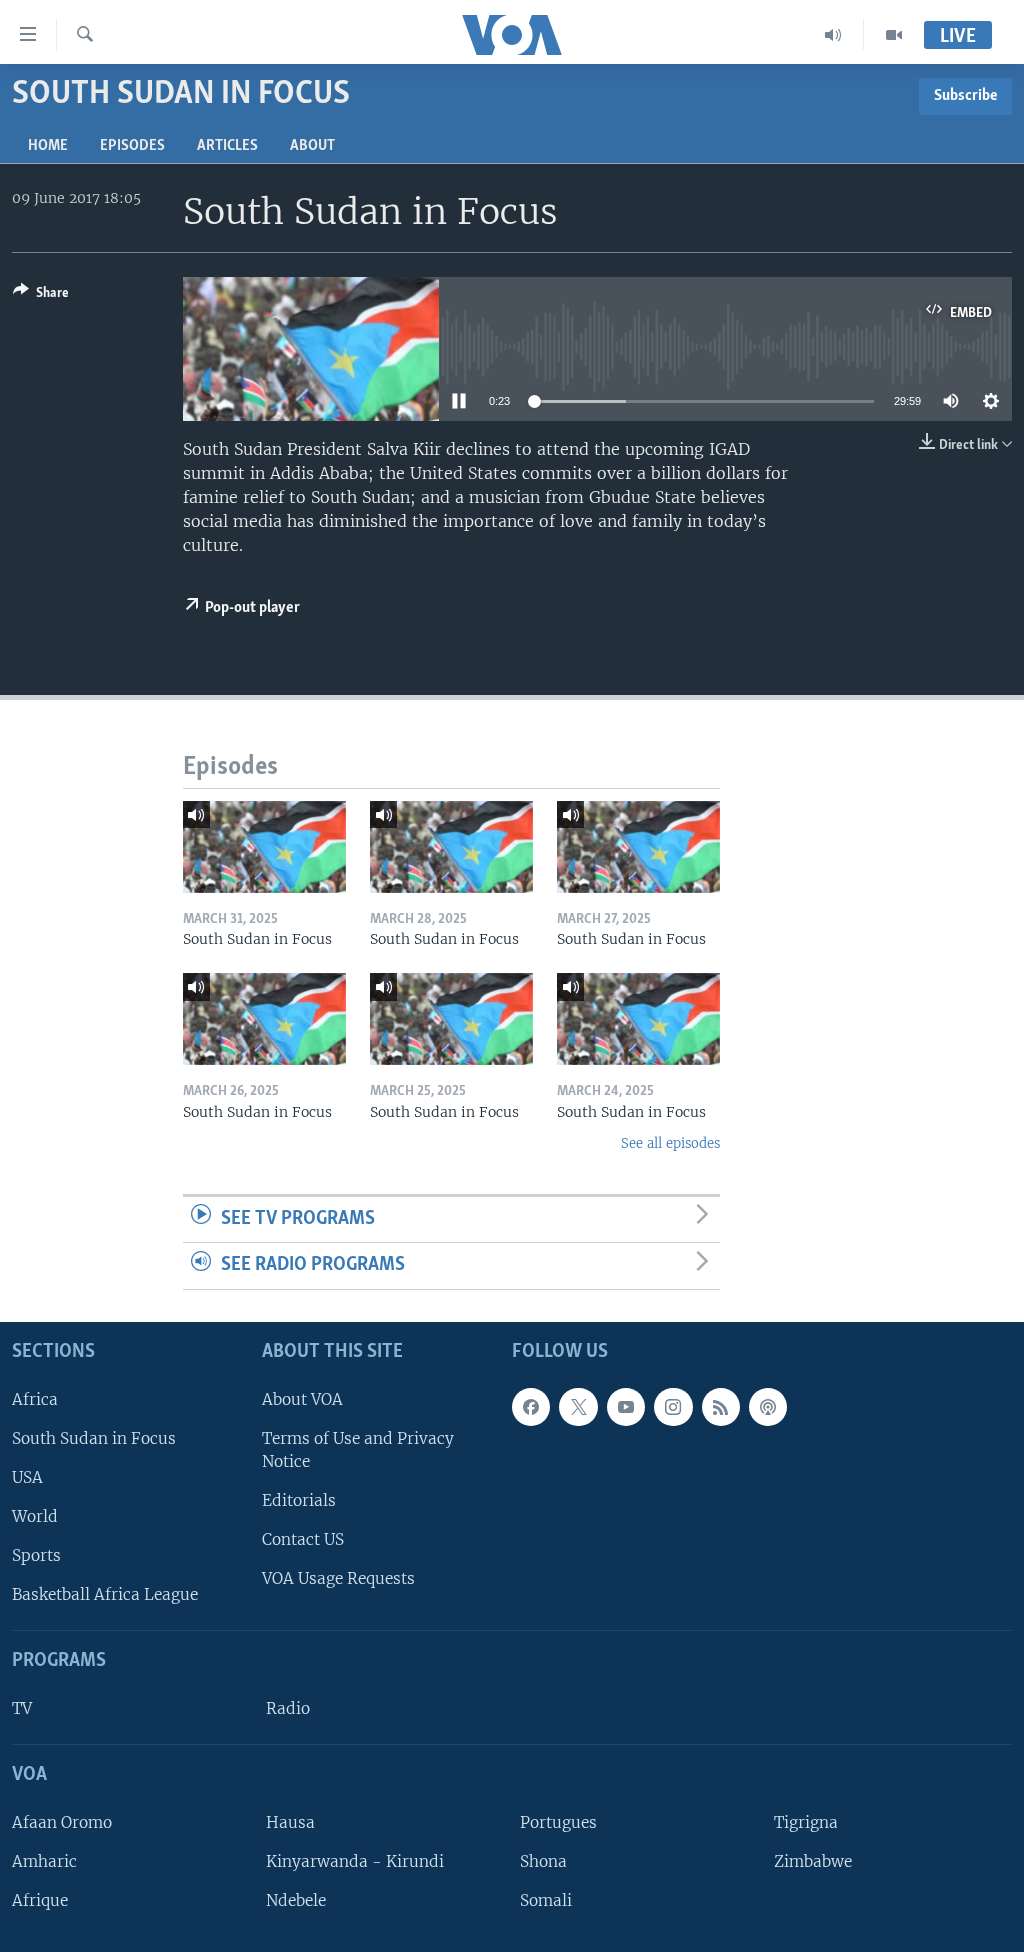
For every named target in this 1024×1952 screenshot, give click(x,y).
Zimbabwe (813, 1861)
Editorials (299, 1500)
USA (27, 1477)
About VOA (302, 1399)
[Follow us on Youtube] (626, 1407)
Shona (543, 1861)
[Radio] (833, 35)
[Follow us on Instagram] (673, 1407)
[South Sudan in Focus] (264, 847)
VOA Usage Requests (338, 1578)
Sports (36, 1555)
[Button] (41, 296)
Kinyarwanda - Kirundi (355, 1861)
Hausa (290, 1822)
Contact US (303, 1539)
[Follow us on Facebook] (531, 1407)
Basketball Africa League (105, 1594)
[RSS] (721, 1407)
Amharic (44, 1861)
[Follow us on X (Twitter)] (578, 1407)
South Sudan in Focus (94, 1438)
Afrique (40, 1900)
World (35, 1516)
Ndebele (296, 1900)
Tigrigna (806, 1822)
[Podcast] (768, 1407)
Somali (546, 1900)
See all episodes (670, 1143)
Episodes (132, 146)
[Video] (894, 35)
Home (48, 146)
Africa (35, 1399)
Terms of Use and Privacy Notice (358, 1450)
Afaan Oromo (62, 1822)
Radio (288, 1708)
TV (22, 1708)
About (312, 146)
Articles (227, 146)
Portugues (558, 1822)
